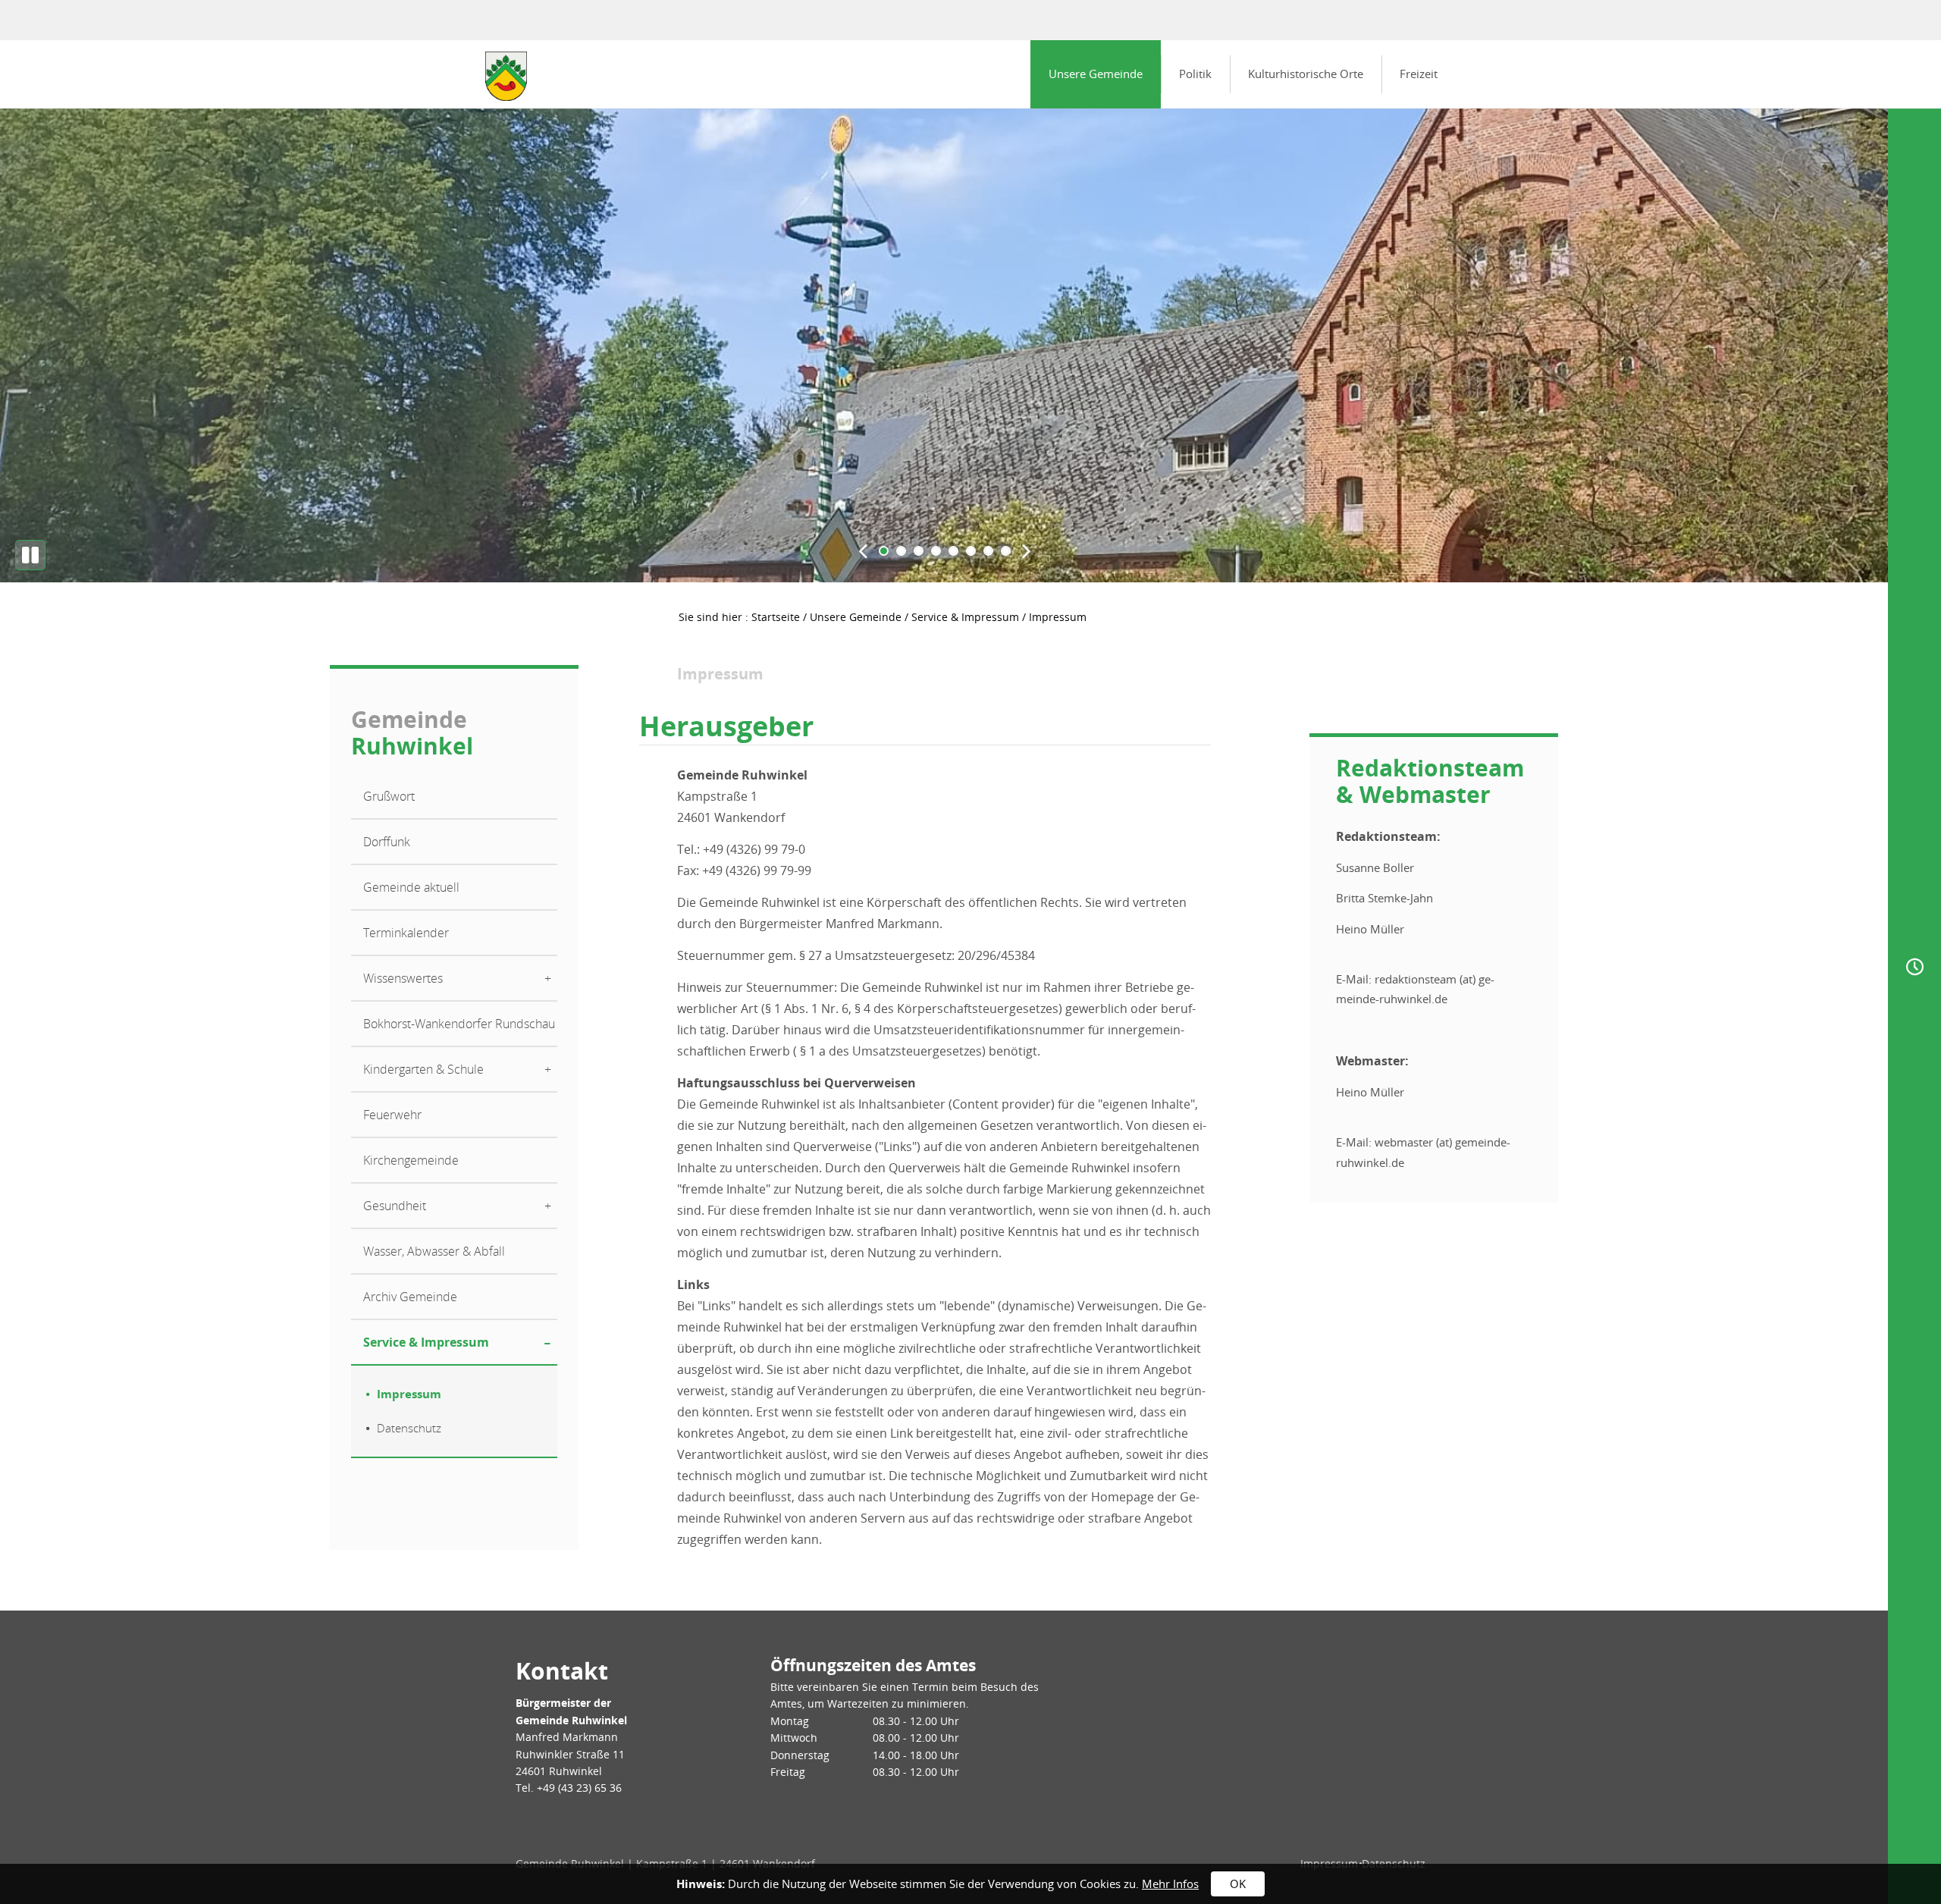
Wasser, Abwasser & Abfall (434, 1251)
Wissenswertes (403, 978)
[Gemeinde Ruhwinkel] (506, 76)
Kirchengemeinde (411, 1160)
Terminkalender (406, 933)
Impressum (409, 1394)
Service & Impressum (965, 617)
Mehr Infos (1170, 1884)
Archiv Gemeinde (410, 1297)
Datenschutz (409, 1428)
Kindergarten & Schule (423, 1069)
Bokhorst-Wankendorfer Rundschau (459, 1024)
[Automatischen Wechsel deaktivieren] (30, 555)
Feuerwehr (392, 1115)
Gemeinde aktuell (411, 887)
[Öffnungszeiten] (1914, 966)
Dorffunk (387, 842)
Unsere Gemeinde (1096, 74)
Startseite (776, 617)
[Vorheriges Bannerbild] (863, 550)
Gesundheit (395, 1206)
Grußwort (389, 796)
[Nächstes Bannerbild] (1026, 550)
